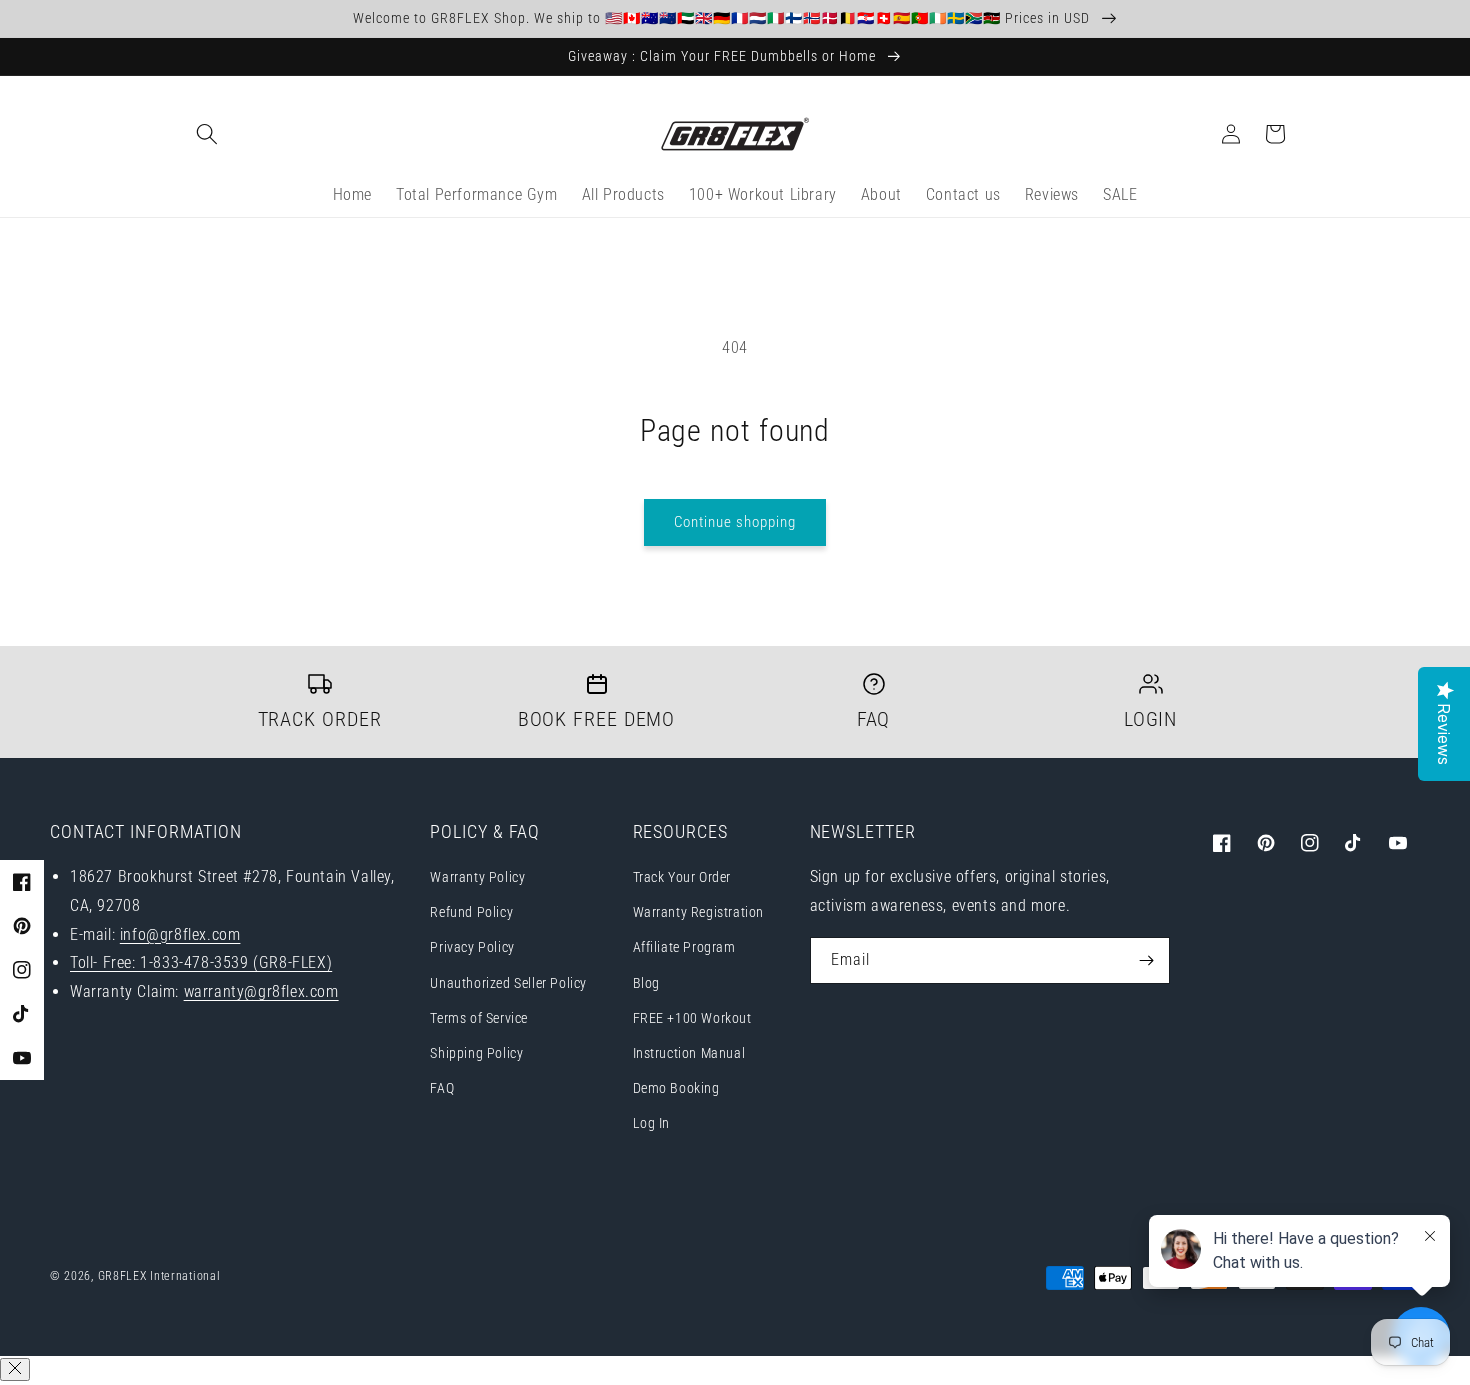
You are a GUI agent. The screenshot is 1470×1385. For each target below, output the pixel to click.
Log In (652, 1123)
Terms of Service (479, 1018)
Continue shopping (735, 522)
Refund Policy (471, 912)
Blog (646, 983)
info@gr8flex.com (180, 934)
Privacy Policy (472, 947)
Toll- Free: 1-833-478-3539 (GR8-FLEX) (201, 962)
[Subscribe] (1147, 960)
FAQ (442, 1088)
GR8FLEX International (159, 1276)
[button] (207, 134)
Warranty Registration (699, 912)
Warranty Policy (477, 877)
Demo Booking (676, 1088)
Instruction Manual (689, 1053)
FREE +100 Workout (692, 1018)
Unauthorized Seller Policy (508, 983)
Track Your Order (682, 877)
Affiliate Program (684, 947)
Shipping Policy (476, 1053)
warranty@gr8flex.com (261, 991)
